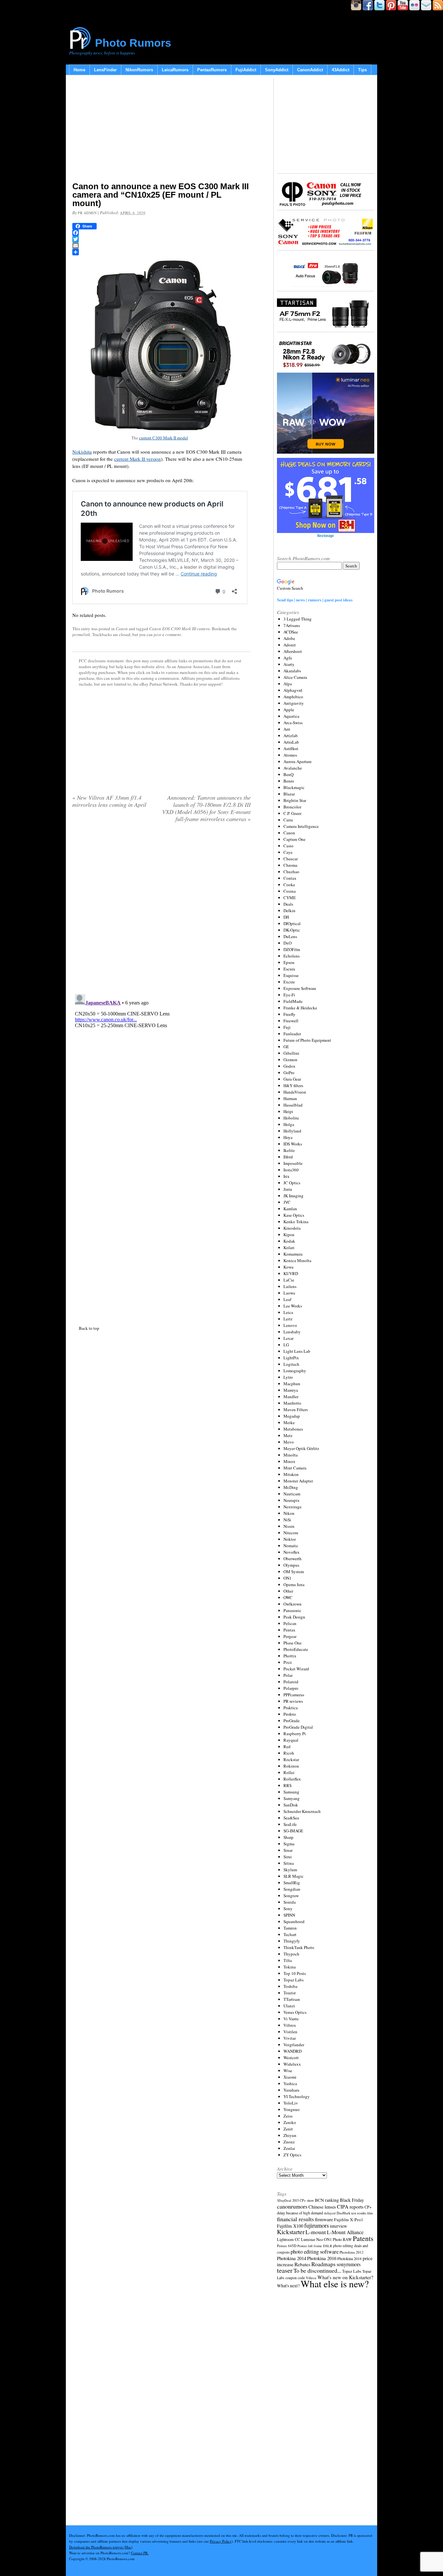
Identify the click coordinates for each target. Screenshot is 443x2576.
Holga (289, 1124)
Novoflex (292, 1552)
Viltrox (290, 2025)
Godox (289, 1066)
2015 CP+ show (303, 2200)
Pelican (290, 1623)
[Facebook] (162, 233)
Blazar (289, 794)
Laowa (289, 1293)
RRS (287, 1785)
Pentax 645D (287, 2246)
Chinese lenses (322, 2207)
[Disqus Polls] (162, 911)
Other (288, 1591)
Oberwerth (293, 1559)
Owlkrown (293, 1604)
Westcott (291, 2058)
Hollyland (292, 1131)
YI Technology (297, 2096)
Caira (288, 820)
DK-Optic (292, 930)
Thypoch (291, 1954)
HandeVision (295, 1092)
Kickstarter (291, 2232)
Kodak (289, 1241)
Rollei (289, 1772)
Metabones (293, 1429)
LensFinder (105, 70)
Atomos (290, 755)
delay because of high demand (300, 2213)
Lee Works (293, 1306)
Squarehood (294, 1921)
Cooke (289, 885)
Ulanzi (289, 2006)
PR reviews (293, 1701)
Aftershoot (293, 651)
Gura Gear (292, 1079)
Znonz (289, 2142)
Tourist (290, 1993)
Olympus (291, 1565)
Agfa (288, 658)
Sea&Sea (291, 1818)
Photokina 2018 (349, 2258)
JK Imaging (293, 1196)
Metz (288, 1435)
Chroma (290, 865)
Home (79, 70)
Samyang (292, 1798)
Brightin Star (295, 800)
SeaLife (290, 1824)
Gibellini (291, 1053)
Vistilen (290, 2032)
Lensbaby (292, 1332)
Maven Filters (296, 1410)
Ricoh (289, 1753)
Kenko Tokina (296, 1222)
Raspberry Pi (295, 1734)
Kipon (289, 1235)
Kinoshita (292, 1228)
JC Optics (292, 1183)
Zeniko (290, 2122)
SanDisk (291, 1805)
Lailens (290, 1286)
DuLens (290, 936)
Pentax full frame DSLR (315, 2246)
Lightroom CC (288, 2239)
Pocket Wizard (296, 1669)
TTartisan (292, 1999)
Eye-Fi (289, 995)
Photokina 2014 (292, 2258)
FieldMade (293, 1001)
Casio (288, 846)
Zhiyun (290, 2135)
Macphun (292, 1384)
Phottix (290, 1656)
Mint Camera (295, 1468)
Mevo (289, 1442)
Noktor (290, 1539)
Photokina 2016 (322, 2258)
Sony (288, 1909)
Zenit (288, 2129)
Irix (287, 1176)
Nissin (289, 1526)
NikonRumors (139, 70)
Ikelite (289, 1150)
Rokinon (291, 1766)
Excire (289, 982)
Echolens (292, 956)
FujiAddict (246, 70)
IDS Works (293, 1144)
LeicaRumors (175, 70)
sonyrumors (349, 2264)
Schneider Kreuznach (302, 1811)
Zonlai (289, 2148)
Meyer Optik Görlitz (301, 1448)
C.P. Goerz (293, 813)
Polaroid (291, 1682)
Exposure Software (300, 988)
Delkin (289, 911)
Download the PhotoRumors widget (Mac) (101, 2547)
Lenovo (290, 1325)
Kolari (289, 1247)
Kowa (288, 1267)
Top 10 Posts (295, 1973)
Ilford (288, 1157)
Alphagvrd (293, 690)
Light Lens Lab (297, 1351)
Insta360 (291, 1170)
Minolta (291, 1455)
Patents (363, 2238)
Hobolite (291, 1118)
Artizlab (291, 736)
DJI (286, 917)
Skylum (290, 1870)
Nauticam (292, 1494)
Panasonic (292, 1610)
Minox (289, 1461)
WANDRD (293, 2051)
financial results (295, 2219)
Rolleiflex (292, 1779)
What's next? (288, 2286)
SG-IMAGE (293, 1831)
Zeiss (288, 2116)
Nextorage (293, 1507)
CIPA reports (350, 2206)
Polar (288, 1675)
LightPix (291, 1358)
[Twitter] (162, 239)
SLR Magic (293, 1876)
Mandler (291, 1397)
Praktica (291, 1708)
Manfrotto (292, 1403)
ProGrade (292, 1721)
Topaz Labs (293, 1980)
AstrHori (291, 748)
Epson (289, 962)
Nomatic (291, 1546)
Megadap (292, 1416)
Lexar (288, 1338)
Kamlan (290, 1209)
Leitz (288, 1319)
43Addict (341, 70)
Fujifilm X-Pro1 (349, 2220)
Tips (362, 70)
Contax (290, 878)
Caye (288, 852)
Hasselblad (293, 1105)
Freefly (289, 1014)
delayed (330, 2213)
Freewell (291, 1021)
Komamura (293, 1254)
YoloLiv (291, 2103)
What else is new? (335, 2284)
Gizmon (290, 1060)
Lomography (295, 1371)
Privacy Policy (221, 2541)
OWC (288, 1597)
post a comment (167, 634)
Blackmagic (294, 787)
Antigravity (294, 703)
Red (287, 1746)
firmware (324, 2219)
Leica (288, 1312)
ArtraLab (291, 742)
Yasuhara (291, 2090)
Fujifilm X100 (290, 2226)
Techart (290, 1934)
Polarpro (291, 1688)
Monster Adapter (298, 1481)
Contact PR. (140, 2553)
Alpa (288, 684)
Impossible (293, 1163)
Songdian (292, 1889)
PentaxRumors (212, 70)
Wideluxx (292, 2064)
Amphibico (293, 697)
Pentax (289, 1630)
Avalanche (293, 768)
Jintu (288, 1189)
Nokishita (82, 452)
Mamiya (291, 1390)
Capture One (294, 839)
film (370, 2213)
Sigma (289, 1844)
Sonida (290, 1902)
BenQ (288, 774)
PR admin (87, 213)
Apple (289, 710)
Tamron (290, 1928)
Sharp (288, 1837)
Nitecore (291, 1533)
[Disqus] (162, 1073)
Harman (290, 1098)
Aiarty (289, 664)
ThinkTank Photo (299, 1947)
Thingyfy (292, 1941)
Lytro (288, 1377)
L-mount (316, 2232)
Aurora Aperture (298, 761)
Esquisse (291, 975)
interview (338, 2226)
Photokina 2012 (352, 2252)
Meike (289, 1422)
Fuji (287, 1027)
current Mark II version (138, 459)
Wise (288, 2071)
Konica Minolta (297, 1260)
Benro (289, 781)
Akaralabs (292, 671)
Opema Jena (294, 1584)
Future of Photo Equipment (307, 1040)
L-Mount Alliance (345, 2232)
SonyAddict (277, 70)
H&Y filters (293, 1085)
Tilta (288, 1960)
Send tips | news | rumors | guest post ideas (315, 600)
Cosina (290, 891)
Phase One (293, 1643)
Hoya (288, 1137)
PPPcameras (294, 1695)
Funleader (292, 1034)
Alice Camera (295, 677)
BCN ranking (327, 2200)
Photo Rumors (133, 43)
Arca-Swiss (293, 723)
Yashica (290, 2083)
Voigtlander (294, 2045)
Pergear (290, 1636)
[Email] (162, 246)
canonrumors (292, 2206)
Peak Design (294, 1617)
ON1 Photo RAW (338, 2239)
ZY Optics (292, 2155)
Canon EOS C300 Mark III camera (180, 629)
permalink (81, 634)
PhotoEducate (296, 1649)
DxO (287, 943)
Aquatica (291, 716)
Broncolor (292, 807)
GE (286, 1047)
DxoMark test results (351, 2213)
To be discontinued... (317, 2270)
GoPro (289, 1073)
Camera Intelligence (301, 826)
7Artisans (292, 625)
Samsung (291, 1792)
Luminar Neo (312, 2239)
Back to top (89, 1328)
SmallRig (292, 1883)
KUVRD (291, 1273)
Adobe (289, 638)
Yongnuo (292, 2109)
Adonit (290, 645)
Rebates (302, 2264)
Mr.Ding (291, 1487)
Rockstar (291, 1759)
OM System (294, 1572)
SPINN (289, 1915)
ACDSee (291, 632)
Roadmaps (323, 2264)
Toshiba (290, 1986)
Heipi (288, 1111)
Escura (289, 969)
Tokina (290, 1967)
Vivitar (290, 2038)
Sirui (288, 1857)
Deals (288, 904)
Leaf (287, 1299)
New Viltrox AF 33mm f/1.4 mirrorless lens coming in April (109, 801)
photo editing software (315, 2251)
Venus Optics (295, 2012)
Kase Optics (294, 1215)
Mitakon (291, 1474)
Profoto (290, 1714)
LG (286, 1345)
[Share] (162, 252)
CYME (290, 898)
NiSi (287, 1520)
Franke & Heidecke (300, 1008)
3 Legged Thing (298, 619)
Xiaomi (290, 2077)
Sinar (288, 1850)
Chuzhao (291, 872)
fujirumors (317, 2225)
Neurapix (292, 1500)
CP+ (368, 2207)
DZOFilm (292, 949)
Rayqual (291, 1740)
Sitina (289, 1863)
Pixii (288, 1662)
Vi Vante (291, 2019)
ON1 (287, 1578)
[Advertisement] (162, 130)
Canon (122, 629)
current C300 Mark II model (164, 438)
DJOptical (292, 923)
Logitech (291, 1364)
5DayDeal (284, 2200)
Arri (287, 729)
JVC (287, 1202)
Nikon (289, 1513)
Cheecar (291, 859)
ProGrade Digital (298, 1727)
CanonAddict (310, 70)
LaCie (289, 1280)
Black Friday (352, 2200)
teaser (285, 2270)
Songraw (291, 1896)
